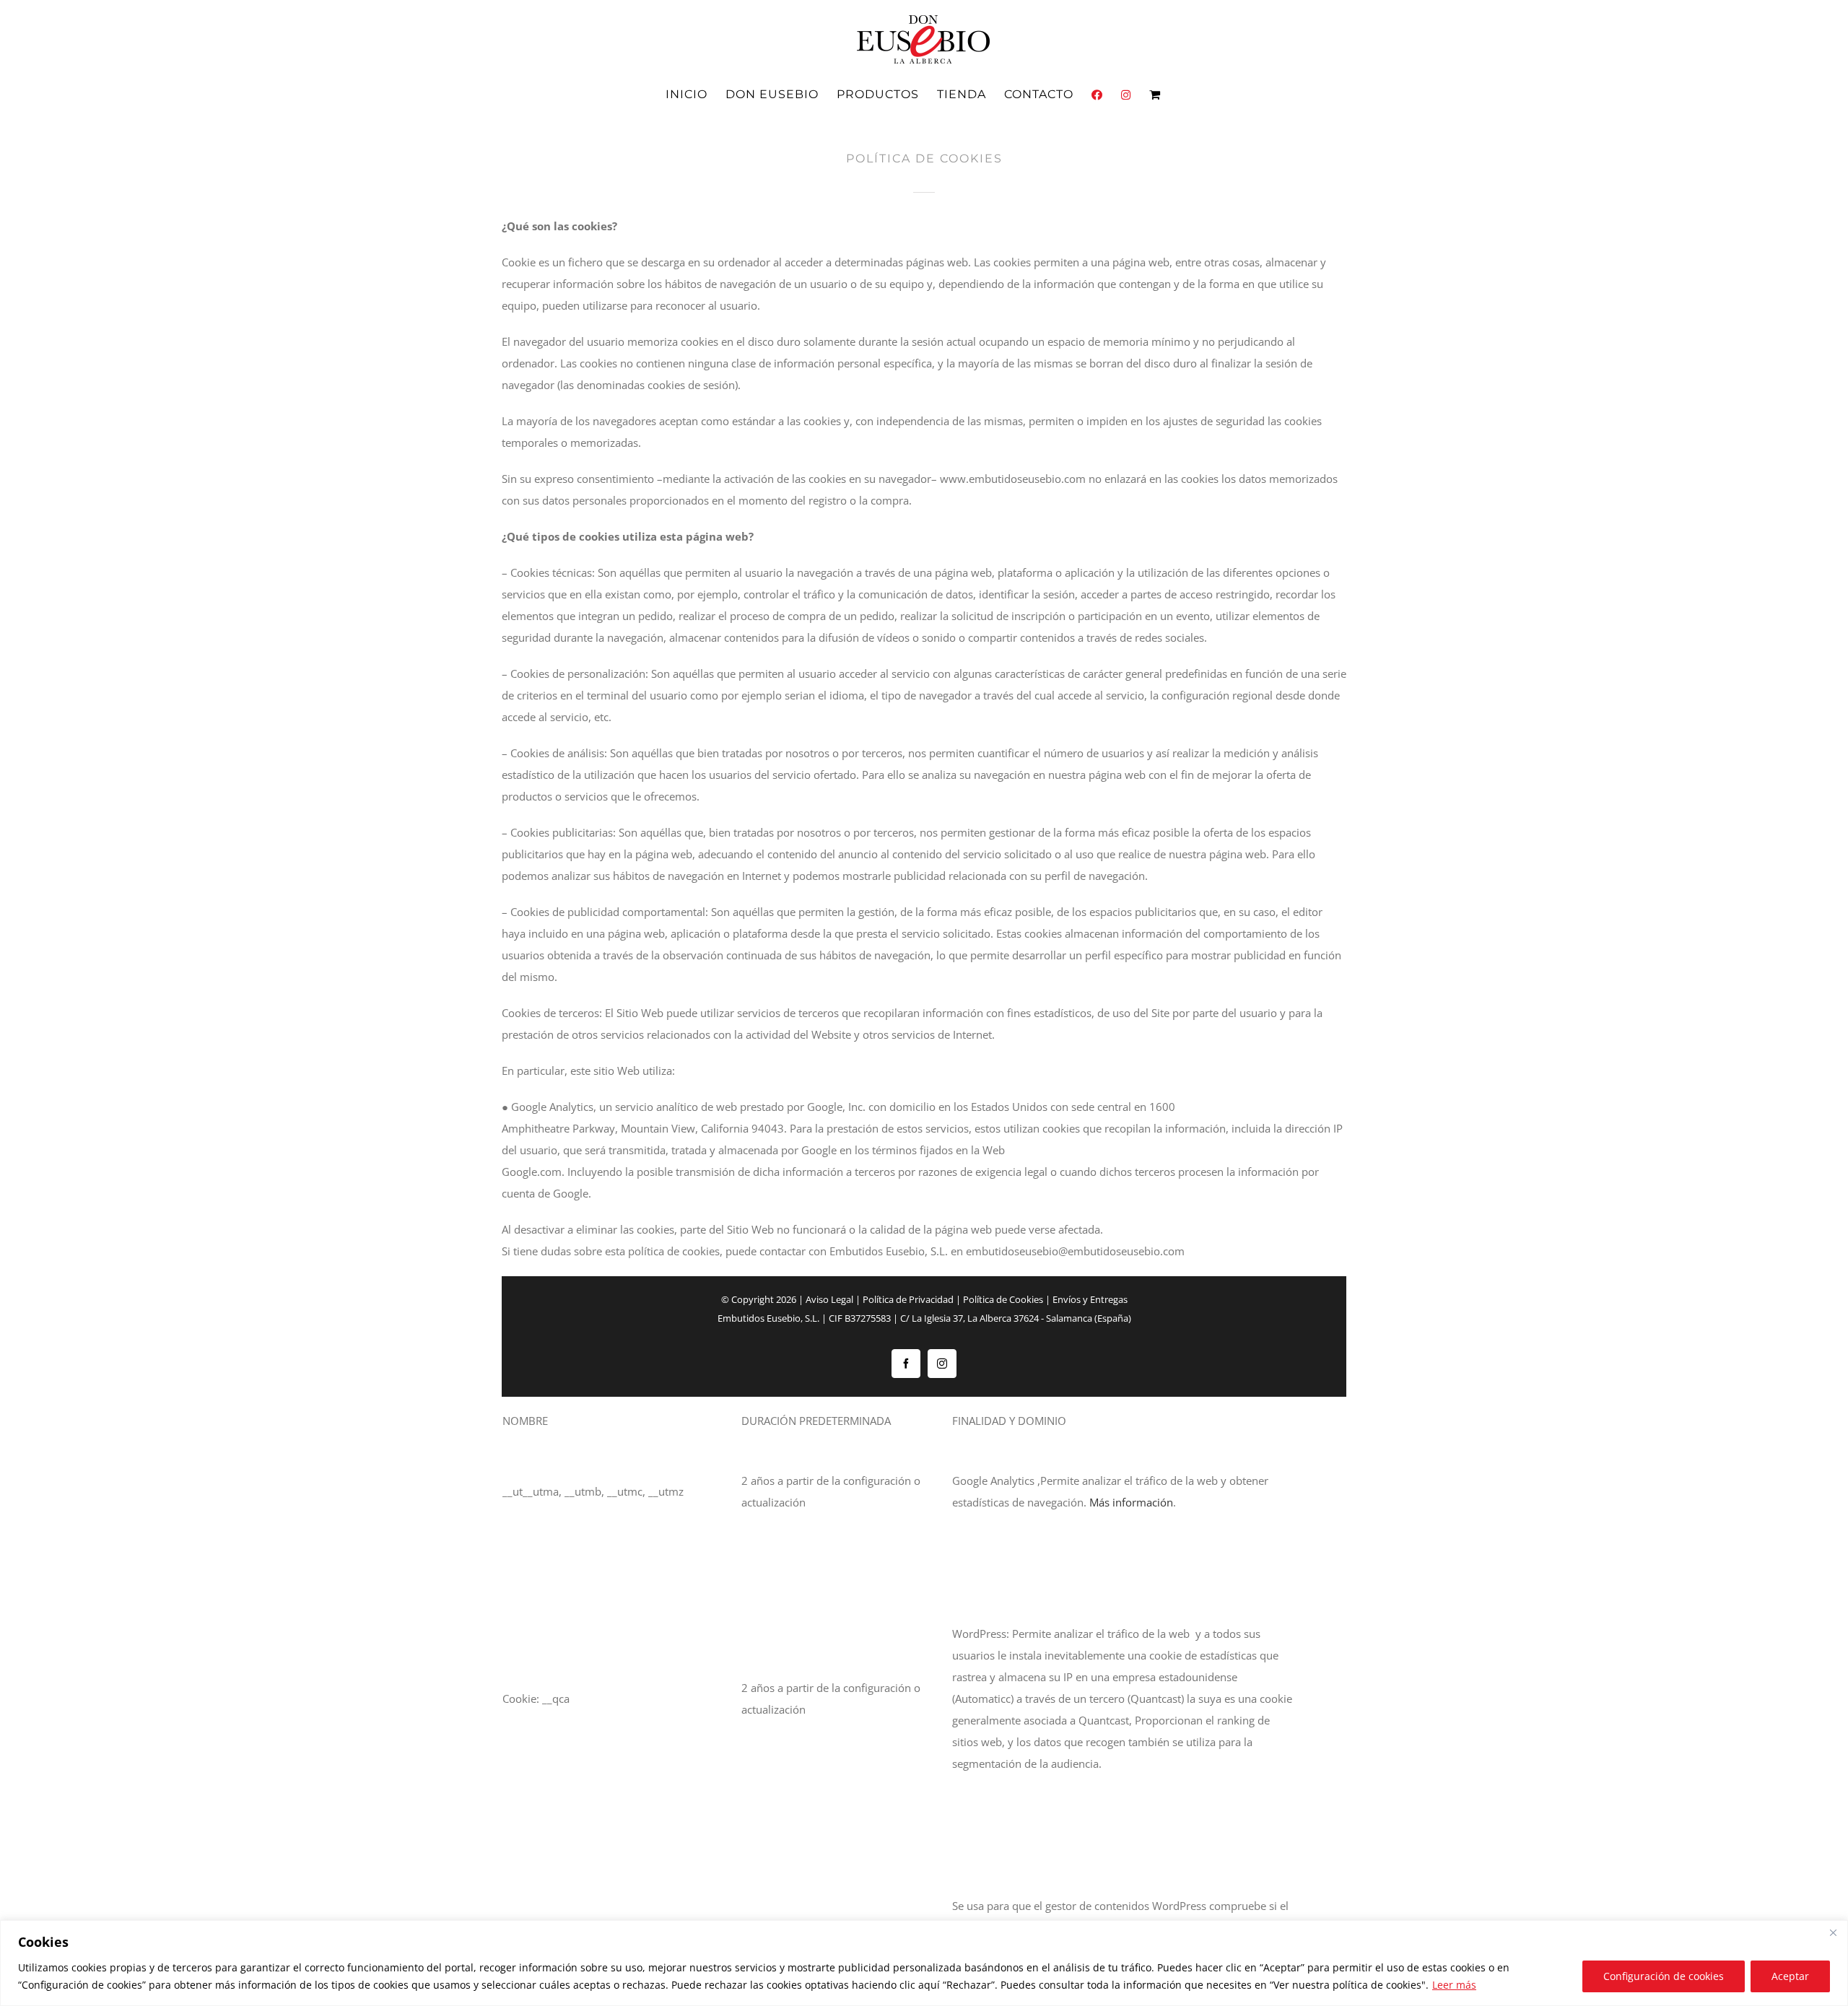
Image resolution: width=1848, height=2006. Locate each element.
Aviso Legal (829, 1299)
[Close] (1833, 1932)
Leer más (1454, 1985)
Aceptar (1790, 1976)
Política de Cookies (1003, 1299)
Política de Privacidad (908, 1299)
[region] (924, 1963)
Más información (1131, 1502)
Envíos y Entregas (1090, 1299)
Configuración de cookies (1664, 1976)
